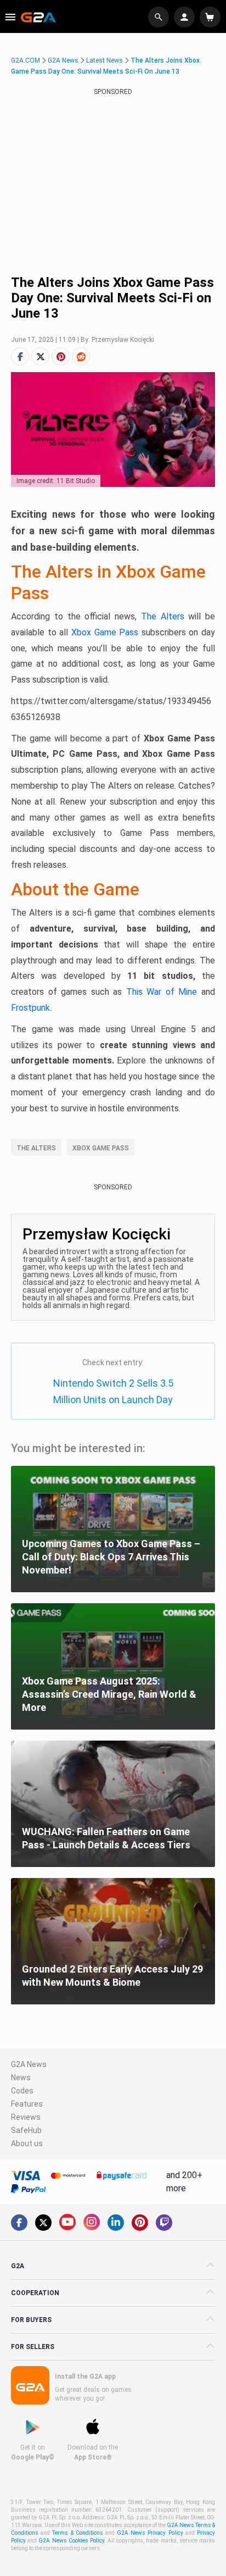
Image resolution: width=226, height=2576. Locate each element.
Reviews (26, 2117)
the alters (36, 1148)
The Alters (163, 616)
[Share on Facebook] (20, 356)
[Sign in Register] (186, 17)
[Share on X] (40, 356)
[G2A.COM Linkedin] (116, 2223)
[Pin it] (61, 356)
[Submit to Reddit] (81, 356)
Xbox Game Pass (105, 632)
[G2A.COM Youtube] (67, 2222)
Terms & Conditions (77, 2533)
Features (27, 2104)
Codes (22, 2091)
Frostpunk (30, 1008)
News (21, 2078)
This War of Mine (162, 992)
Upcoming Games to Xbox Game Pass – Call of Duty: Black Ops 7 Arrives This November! (111, 1557)
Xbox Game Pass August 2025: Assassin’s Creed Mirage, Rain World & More (109, 1694)
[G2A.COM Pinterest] (140, 2223)
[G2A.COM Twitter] (43, 2223)
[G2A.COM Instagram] (92, 2222)
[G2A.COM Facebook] (19, 2223)
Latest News (104, 60)
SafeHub (26, 2130)
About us (27, 2143)
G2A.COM (26, 60)
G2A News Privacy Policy (150, 2533)
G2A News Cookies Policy (71, 2541)
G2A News (63, 60)
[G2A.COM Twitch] (164, 2223)
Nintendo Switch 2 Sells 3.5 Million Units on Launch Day (113, 1391)
